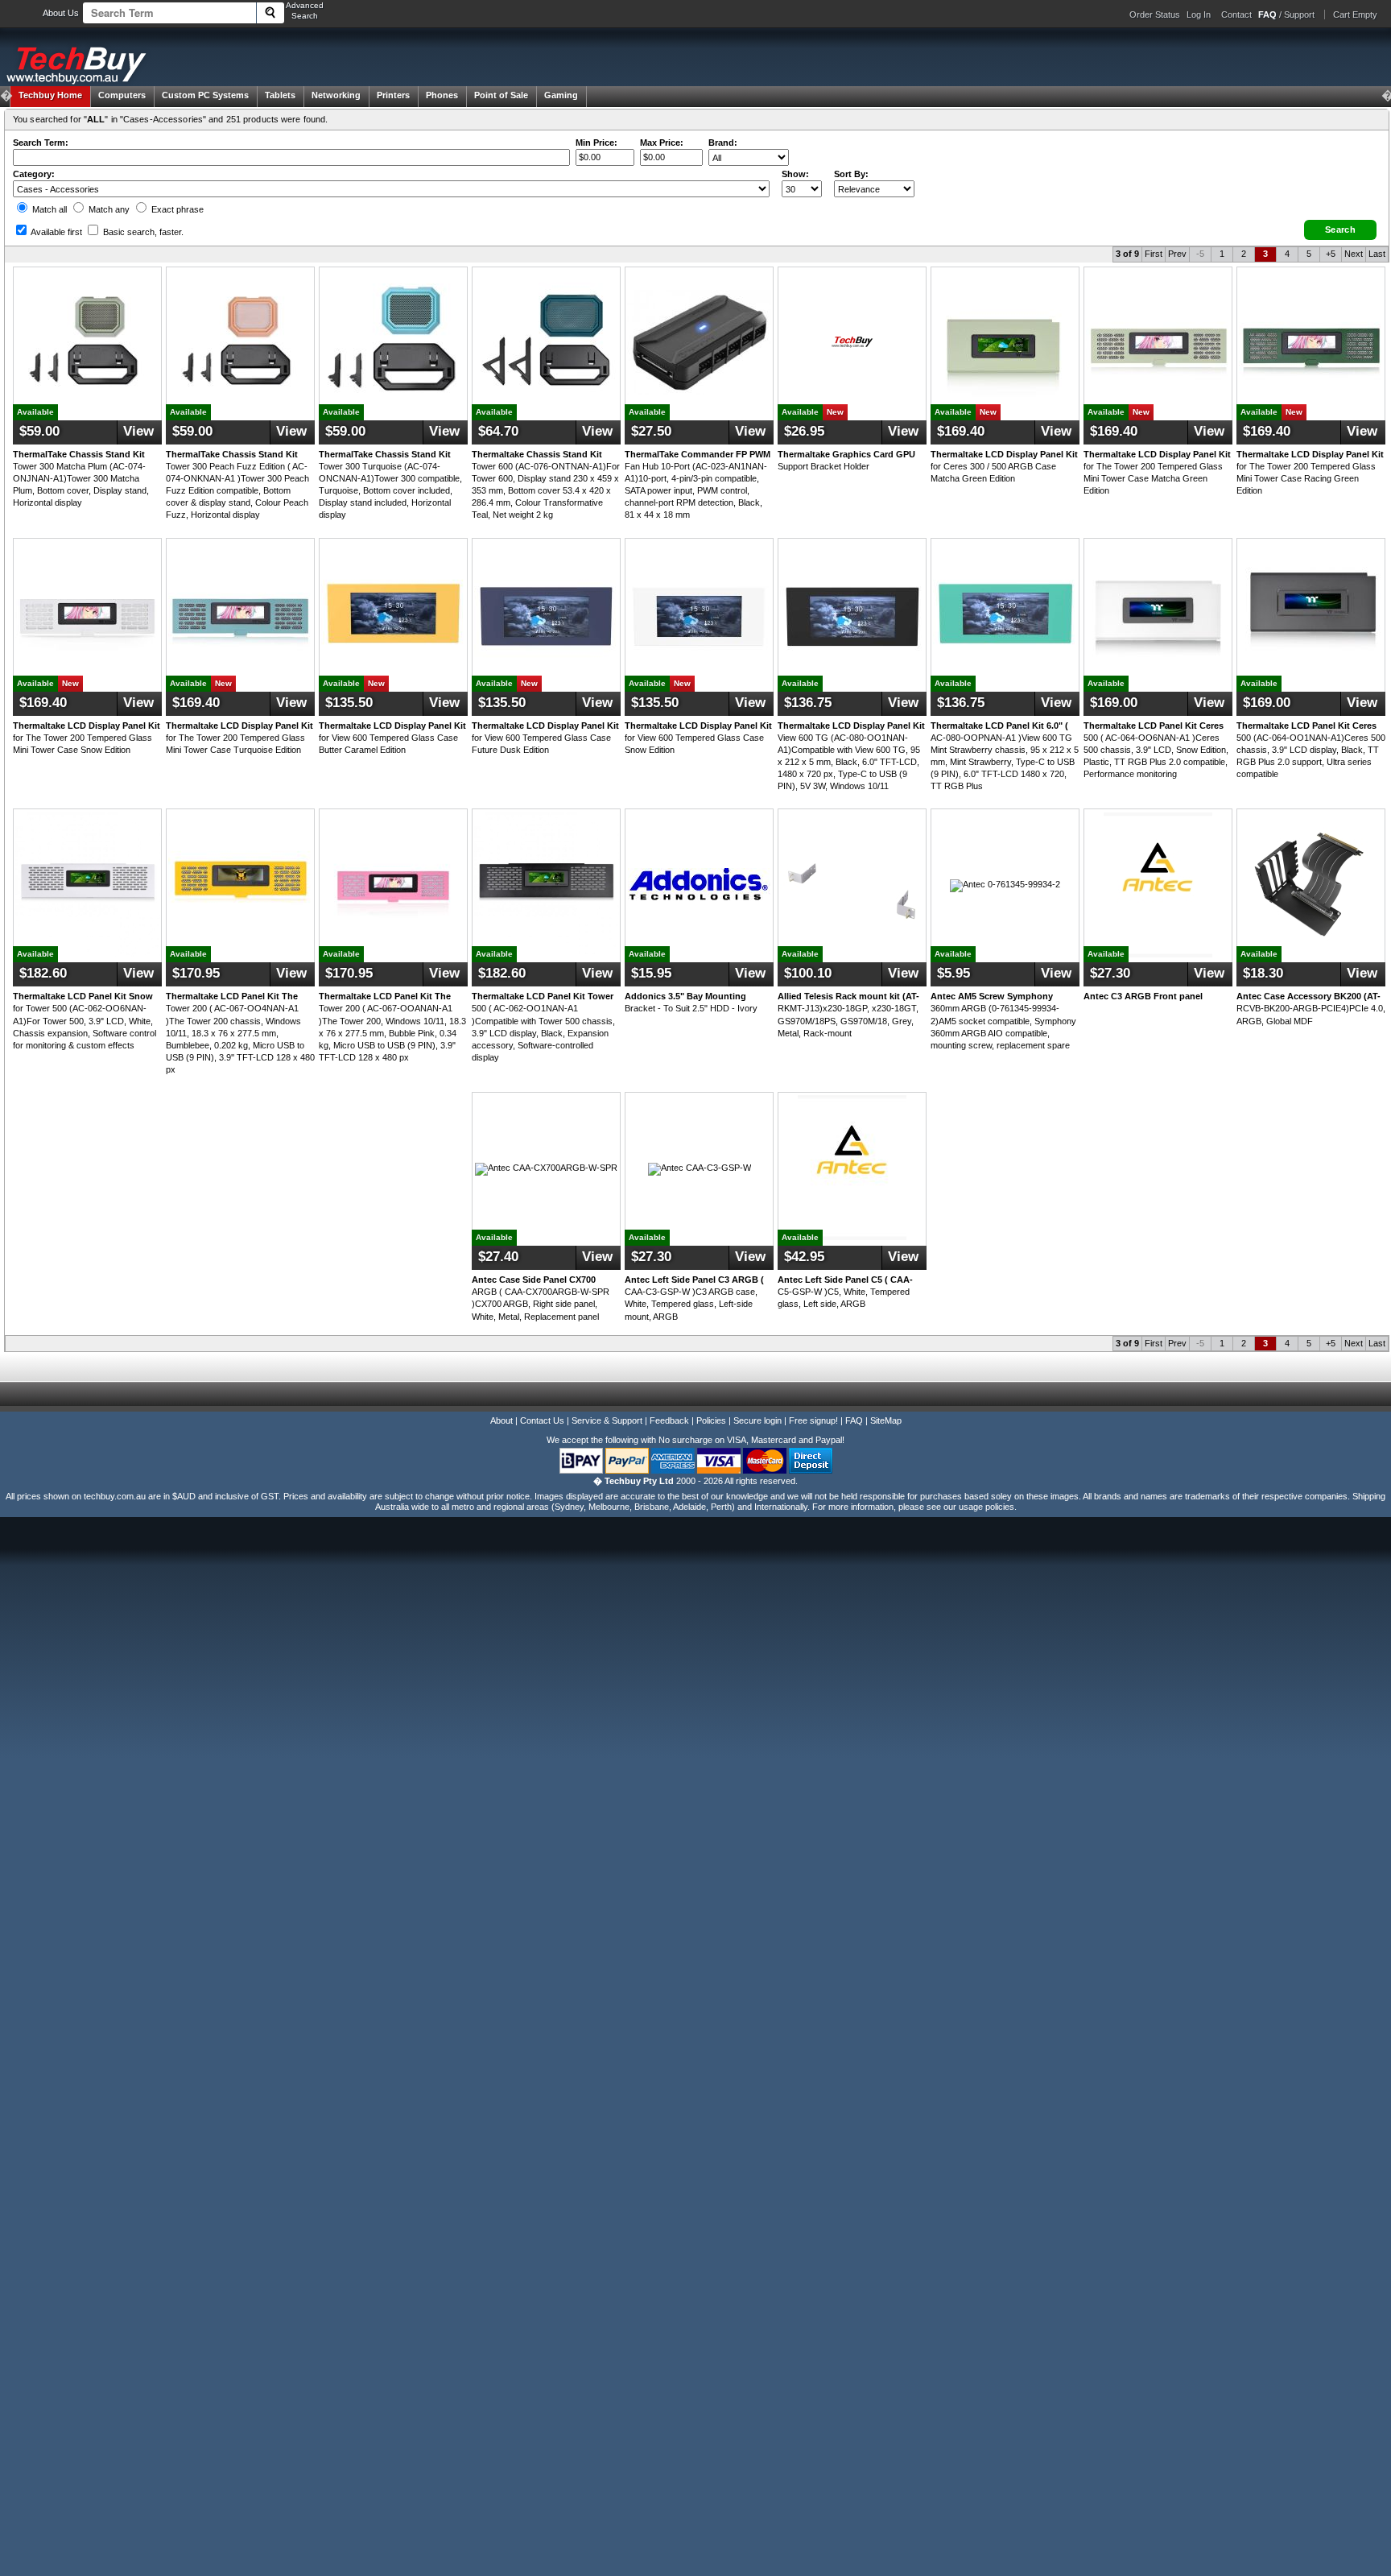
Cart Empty (1355, 14)
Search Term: (41, 143)
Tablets (280, 95)
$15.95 (651, 973)
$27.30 (1110, 973)
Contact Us (542, 1420)
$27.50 (651, 431)
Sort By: (851, 174)
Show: (795, 174)
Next (1354, 254)
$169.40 (961, 431)
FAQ (854, 1420)
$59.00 (39, 431)
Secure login (757, 1420)
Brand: (723, 143)
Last (1377, 254)
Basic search (142, 232)
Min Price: (596, 143)
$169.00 (1114, 703)
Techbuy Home (50, 95)
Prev (1177, 254)
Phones (442, 95)
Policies (711, 1420)
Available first (56, 232)
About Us (61, 13)
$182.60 (43, 973)
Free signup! (813, 1420)
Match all (48, 209)
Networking (336, 95)
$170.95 (196, 973)
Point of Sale (501, 95)
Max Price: (662, 143)
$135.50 (349, 703)
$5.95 (953, 973)
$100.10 (808, 973)
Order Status (1155, 14)
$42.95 (804, 1257)
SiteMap (886, 1420)
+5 (1331, 254)
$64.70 (498, 431)
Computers (122, 95)
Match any (108, 209)
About (502, 1420)
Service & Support (607, 1420)
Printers (393, 95)
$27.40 (498, 1257)
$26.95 (804, 431)
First (1154, 254)
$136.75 (808, 703)
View (138, 431)
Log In (1199, 14)
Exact (176, 209)
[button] (1340, 230)
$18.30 (1263, 973)
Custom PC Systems (205, 95)
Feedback (669, 1420)
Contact (1236, 14)
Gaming (561, 95)
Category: (34, 174)
